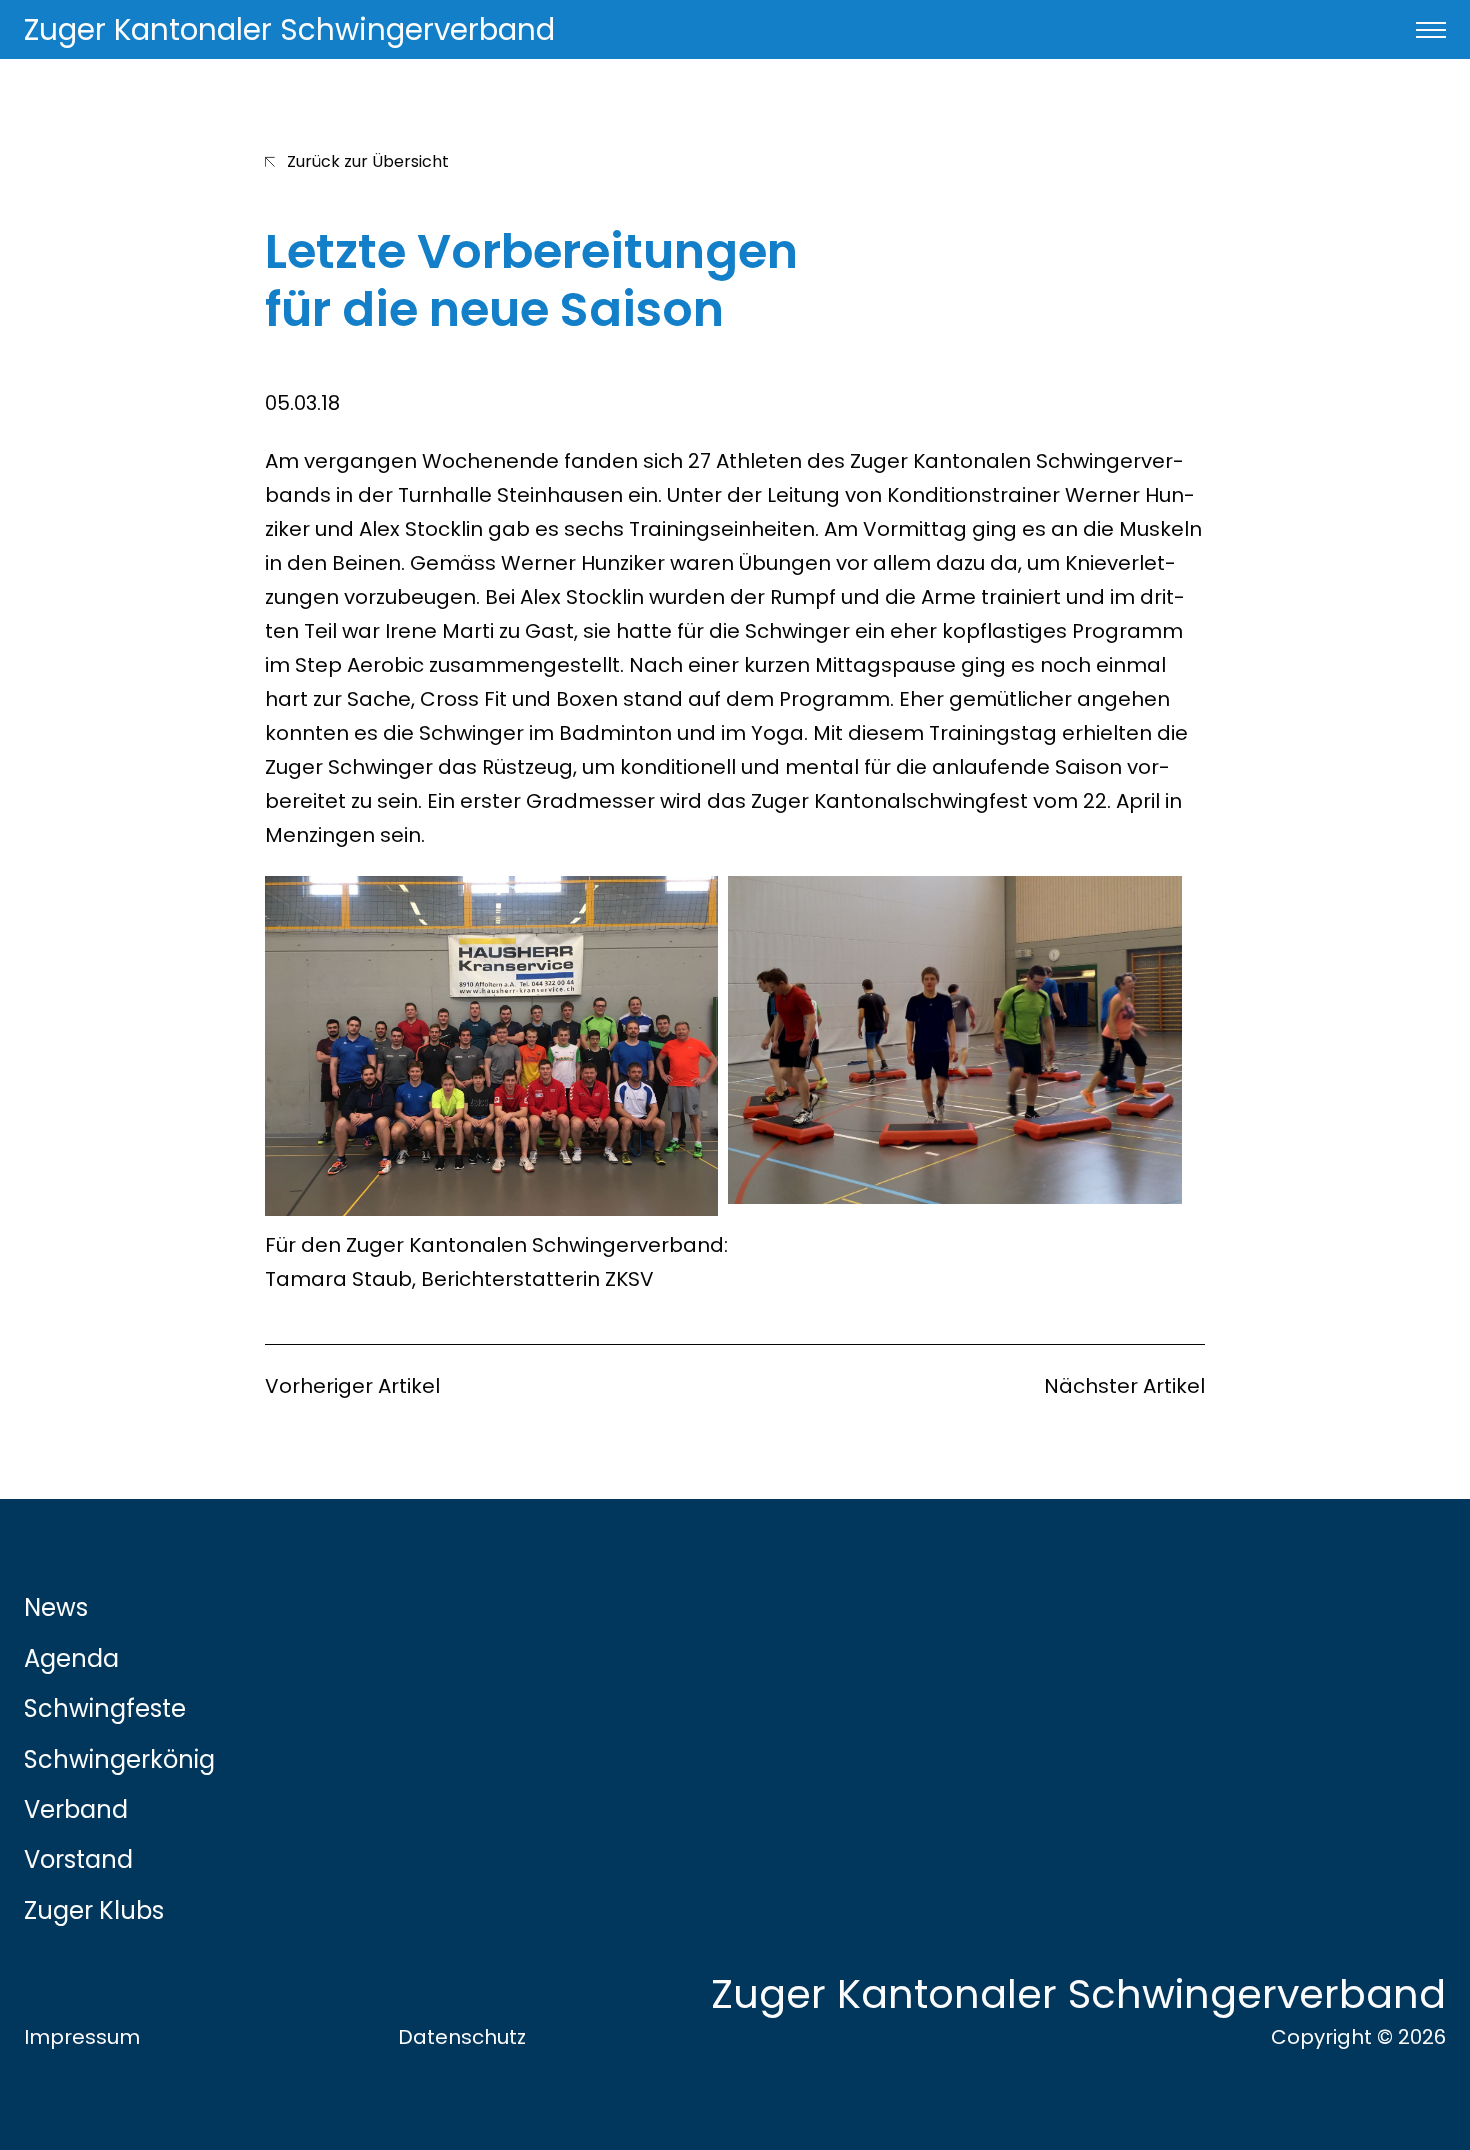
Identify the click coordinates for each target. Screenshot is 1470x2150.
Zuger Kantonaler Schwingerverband (289, 29)
